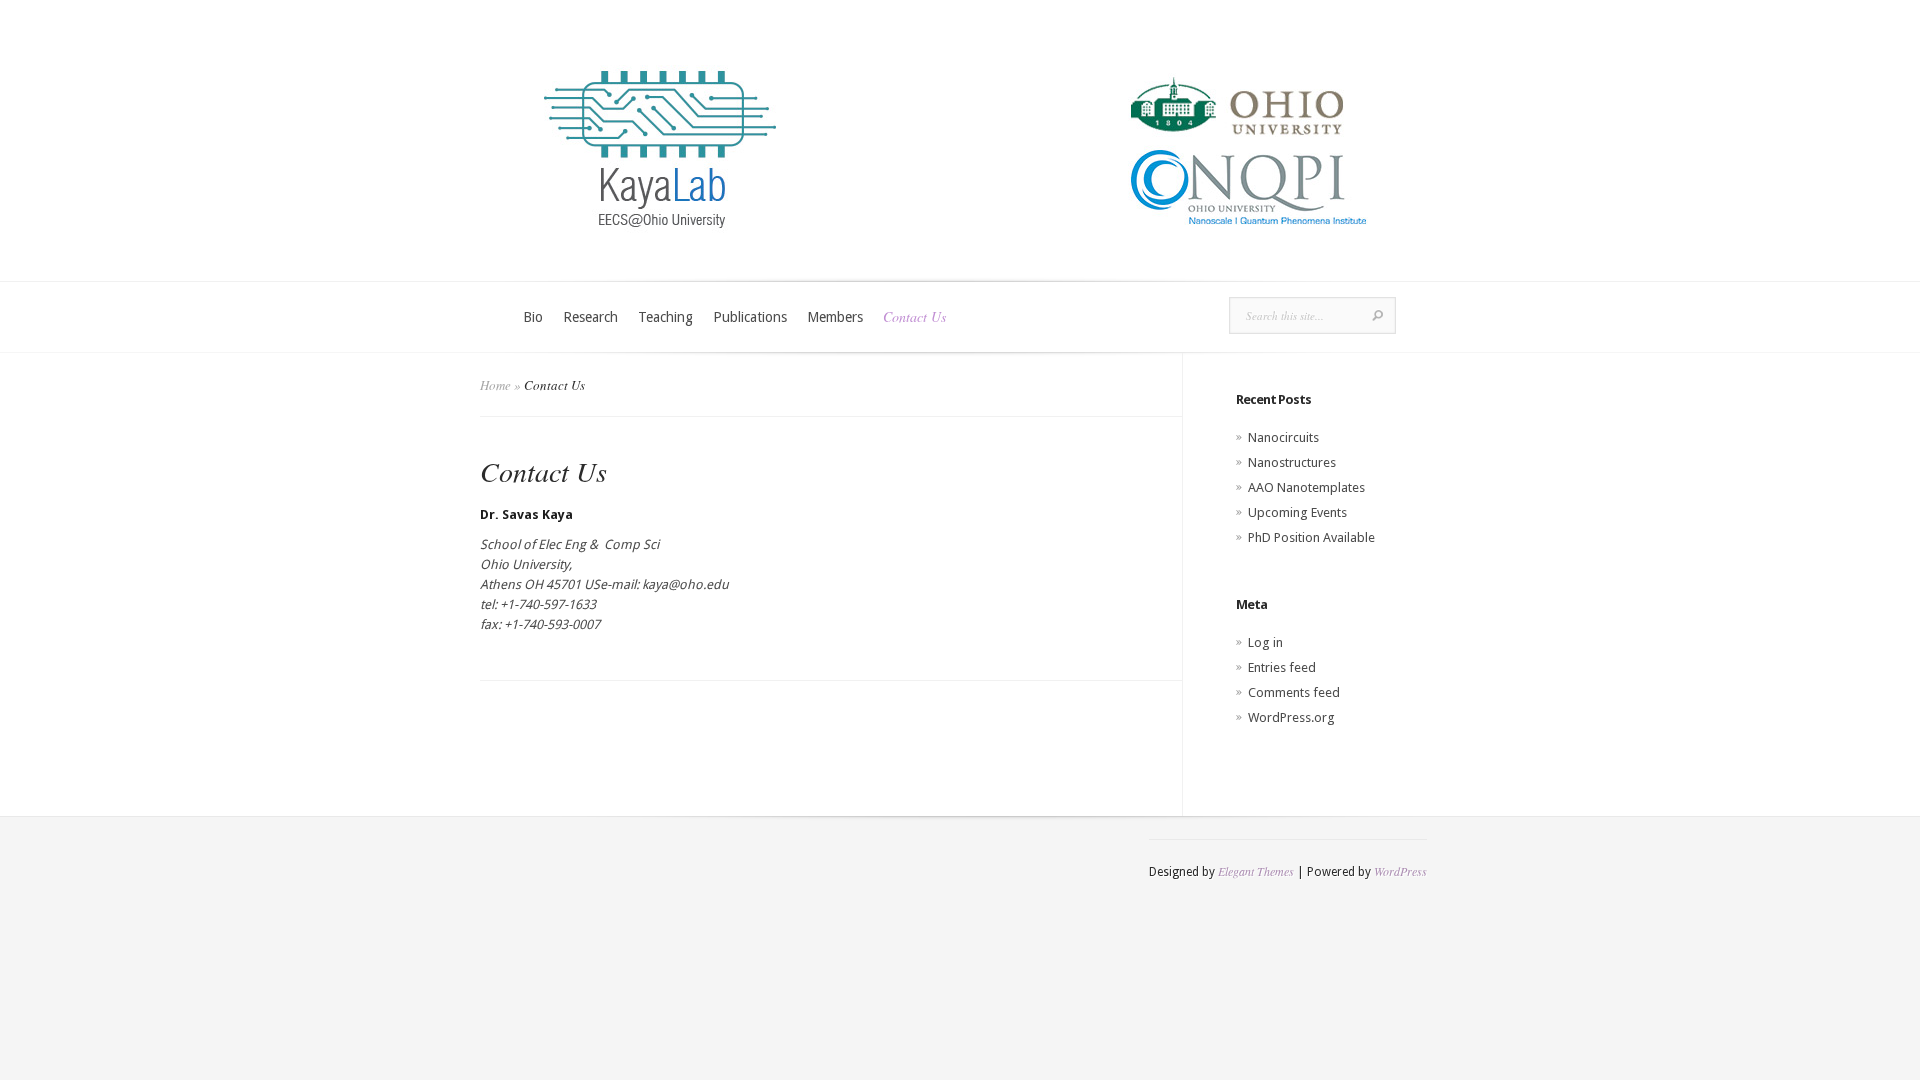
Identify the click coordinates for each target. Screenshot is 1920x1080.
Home (495, 385)
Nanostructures (1292, 462)
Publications (750, 317)
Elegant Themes (1256, 871)
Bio (533, 317)
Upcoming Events (1297, 512)
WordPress (1400, 871)
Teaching (665, 317)
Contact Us (914, 316)
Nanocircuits (1283, 437)
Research (590, 317)
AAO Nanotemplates (1306, 487)
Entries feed (1282, 667)
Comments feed (1294, 692)
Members (835, 317)
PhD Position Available (1311, 537)
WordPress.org (1291, 717)
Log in (1265, 642)
